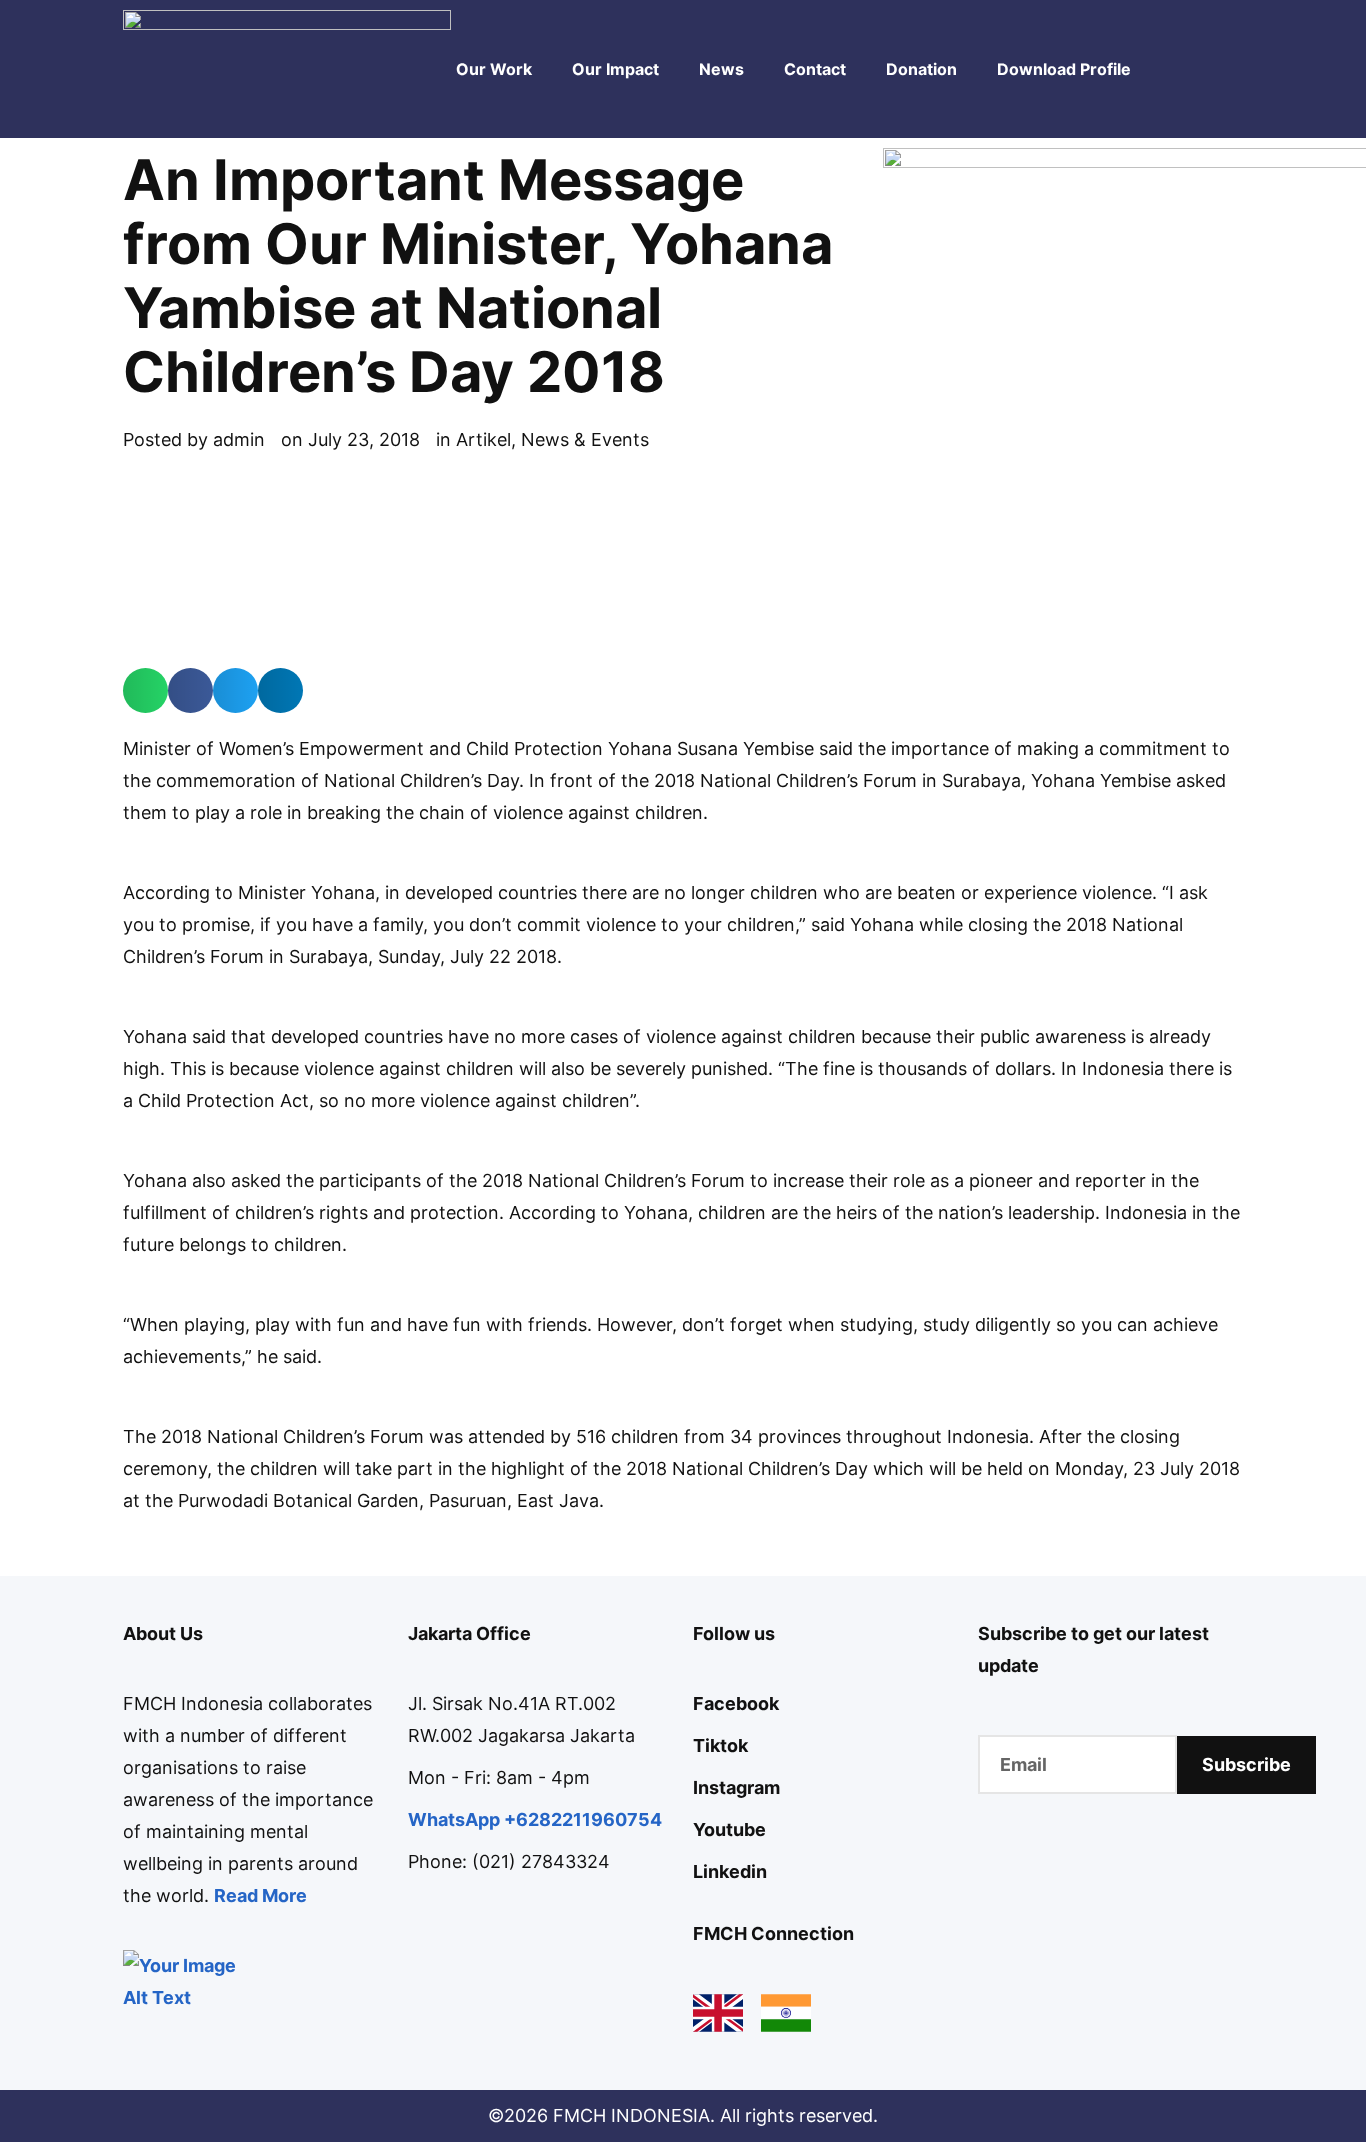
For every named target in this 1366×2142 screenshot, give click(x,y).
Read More (260, 1895)
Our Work (494, 69)
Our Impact (615, 69)
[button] (145, 690)
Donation (921, 69)
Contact (815, 69)
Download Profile (1064, 69)
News (721, 69)
